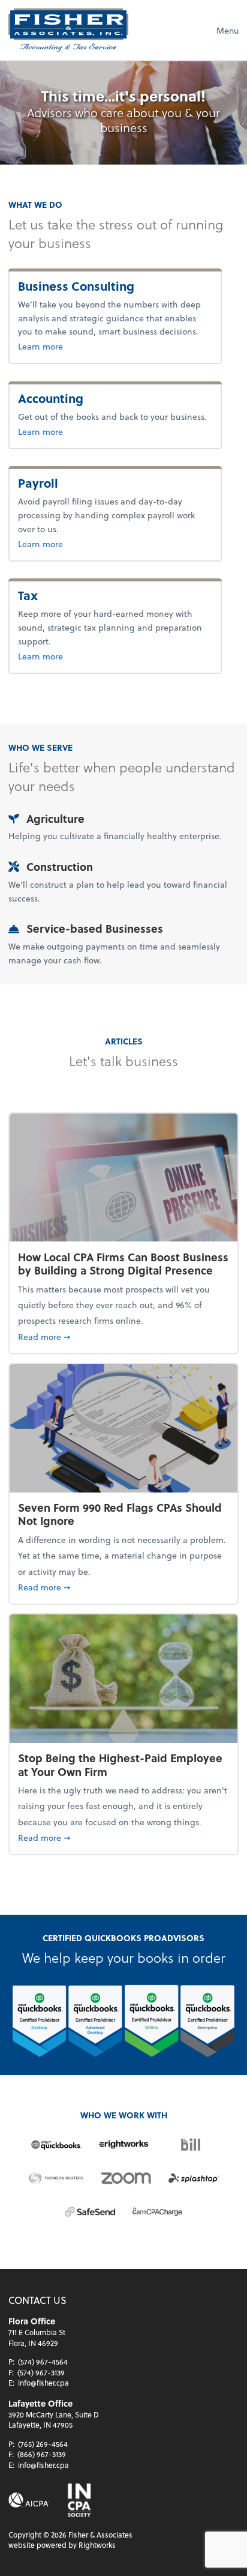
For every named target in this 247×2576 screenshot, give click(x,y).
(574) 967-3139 (41, 2372)
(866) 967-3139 (42, 2454)
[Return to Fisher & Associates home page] (68, 30)
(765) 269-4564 (43, 2444)
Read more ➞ (123, 1336)
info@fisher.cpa (43, 2383)
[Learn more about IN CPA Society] (78, 2500)
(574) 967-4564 (43, 2362)
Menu (228, 30)
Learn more (67, 346)
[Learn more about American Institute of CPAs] (29, 2500)
